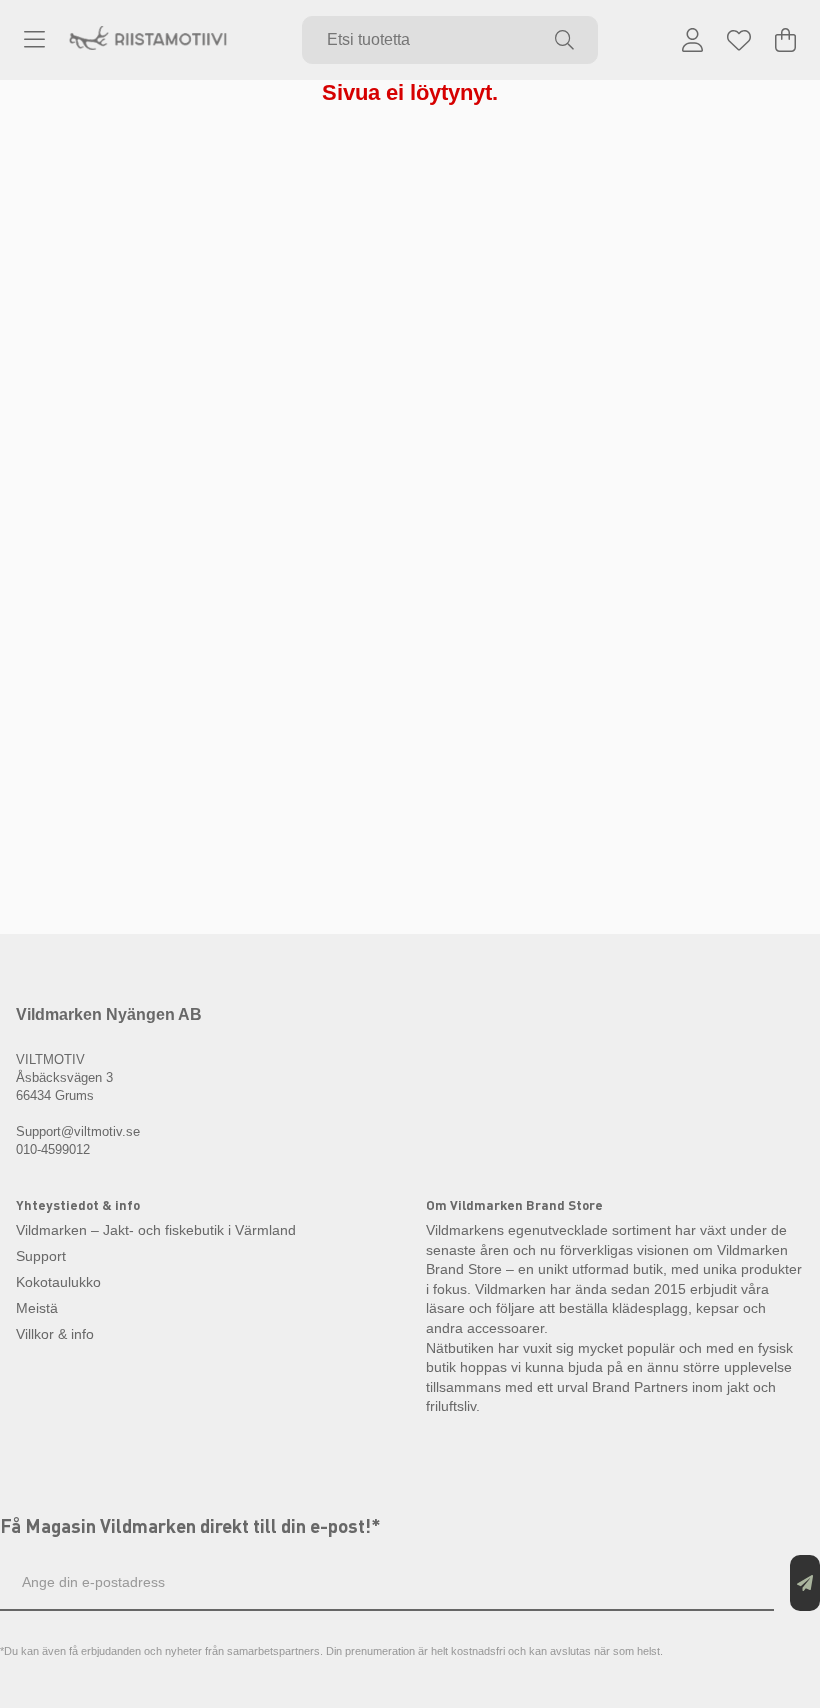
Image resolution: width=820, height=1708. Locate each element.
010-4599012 (53, 1149)
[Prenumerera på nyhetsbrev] (805, 1583)
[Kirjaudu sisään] (692, 40)
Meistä (37, 1308)
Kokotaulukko (58, 1282)
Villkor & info (55, 1334)
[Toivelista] (739, 40)
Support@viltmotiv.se (78, 1131)
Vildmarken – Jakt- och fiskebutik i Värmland (156, 1230)
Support (41, 1256)
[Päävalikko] (34, 40)
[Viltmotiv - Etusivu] (148, 40)
